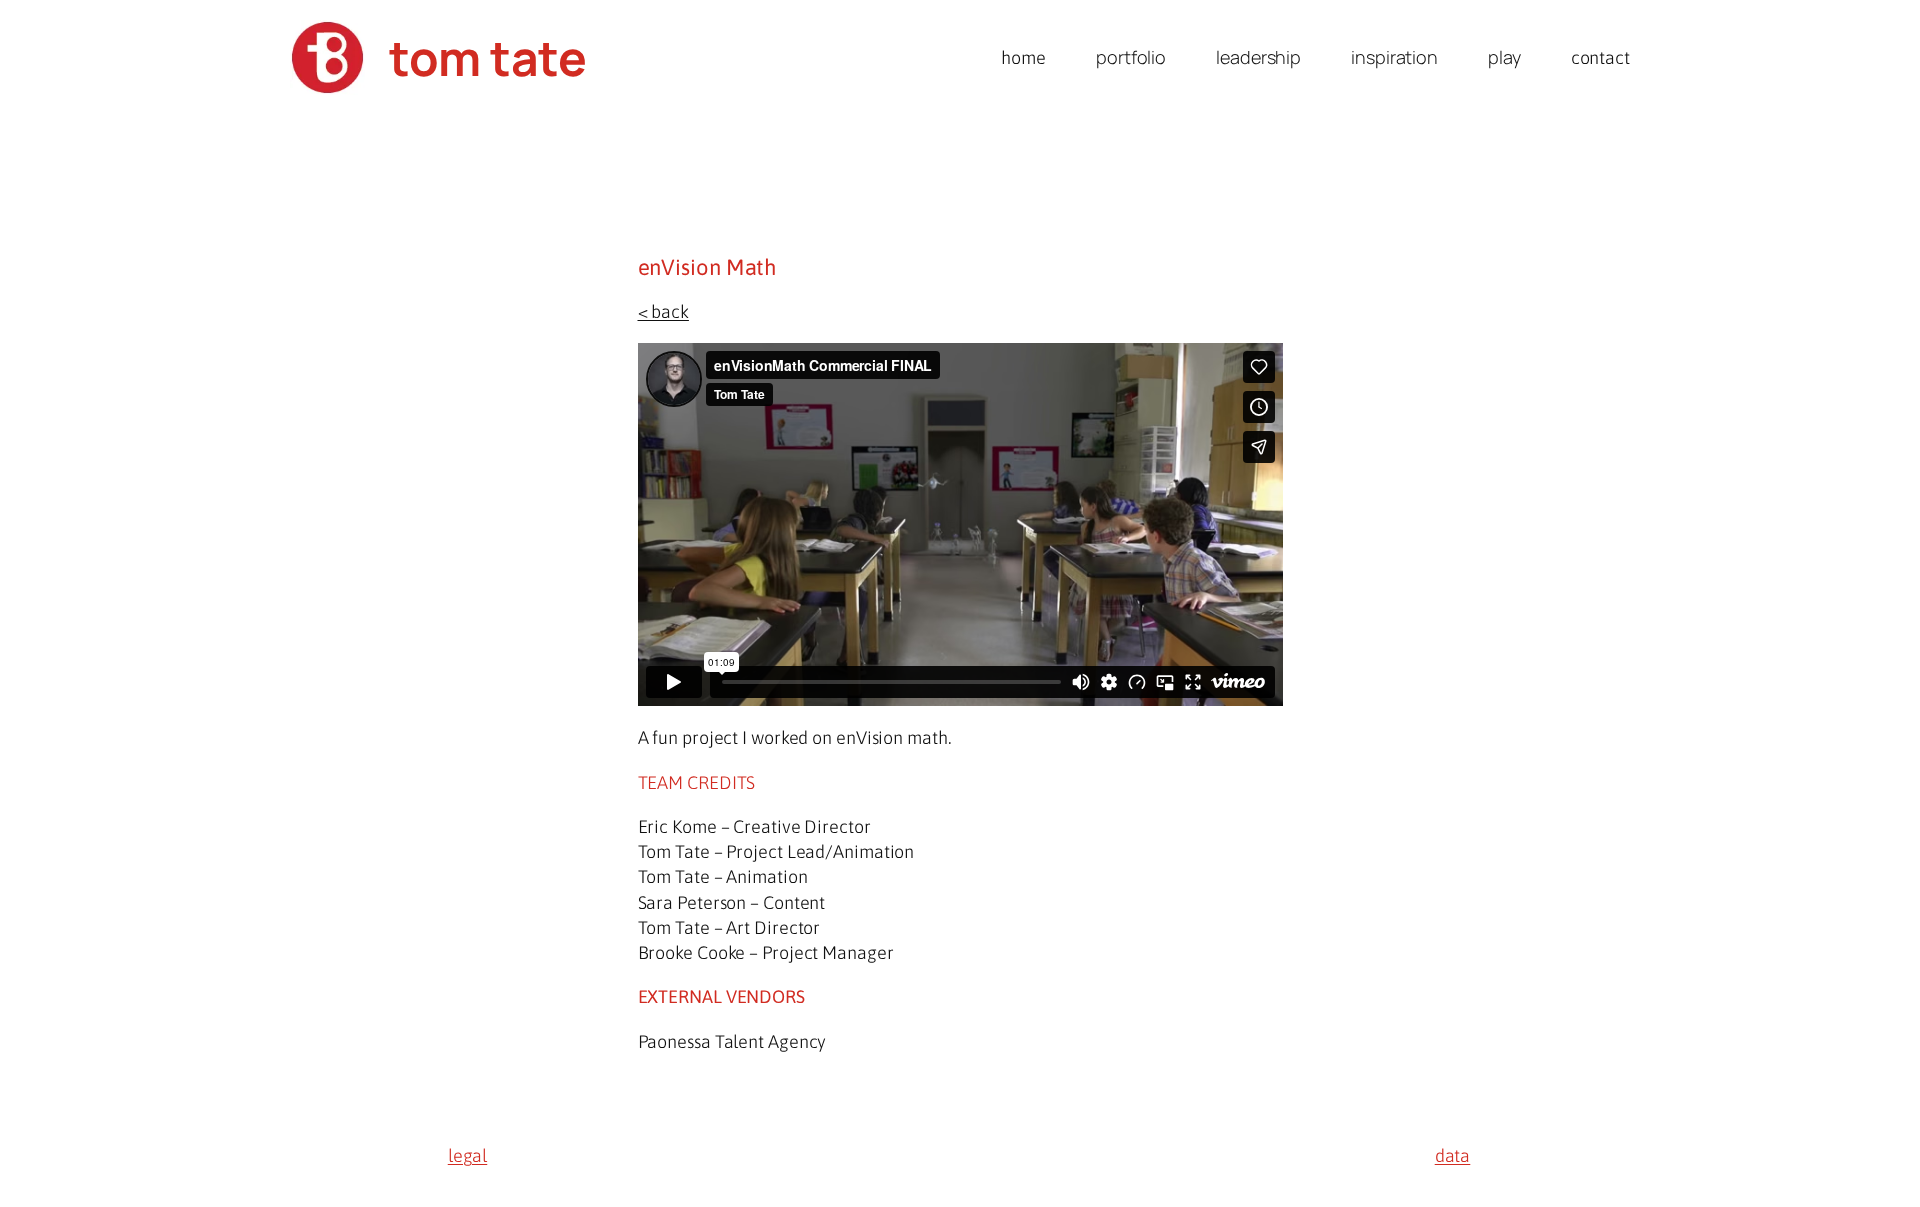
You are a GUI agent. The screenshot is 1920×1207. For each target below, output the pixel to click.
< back (663, 311)
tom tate (487, 57)
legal (468, 1155)
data (1453, 1155)
